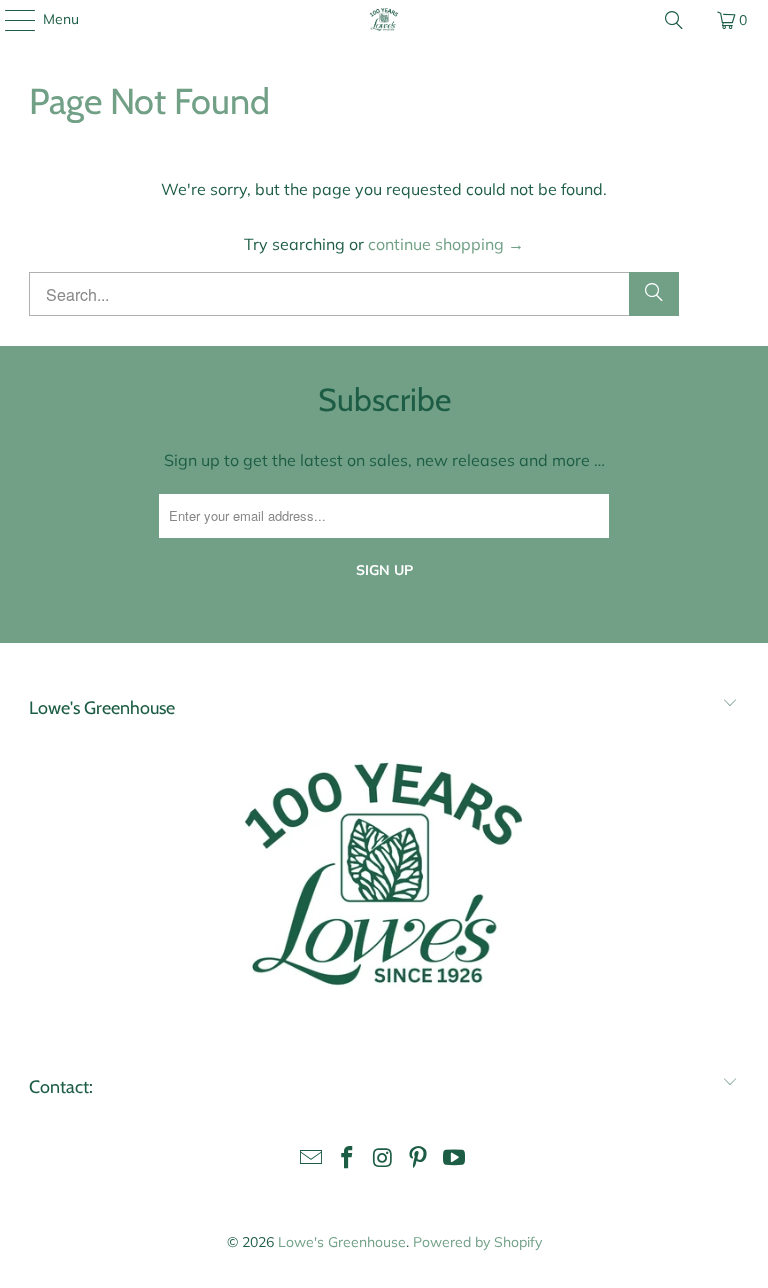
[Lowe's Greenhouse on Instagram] (383, 1159)
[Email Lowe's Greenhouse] (312, 1159)
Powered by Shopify (477, 1242)
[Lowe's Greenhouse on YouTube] (455, 1159)
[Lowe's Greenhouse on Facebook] (347, 1159)
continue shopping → (446, 244)
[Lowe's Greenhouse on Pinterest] (419, 1159)
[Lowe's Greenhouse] (384, 20)
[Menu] (10, 20)
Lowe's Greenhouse (342, 1242)
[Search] (674, 20)
